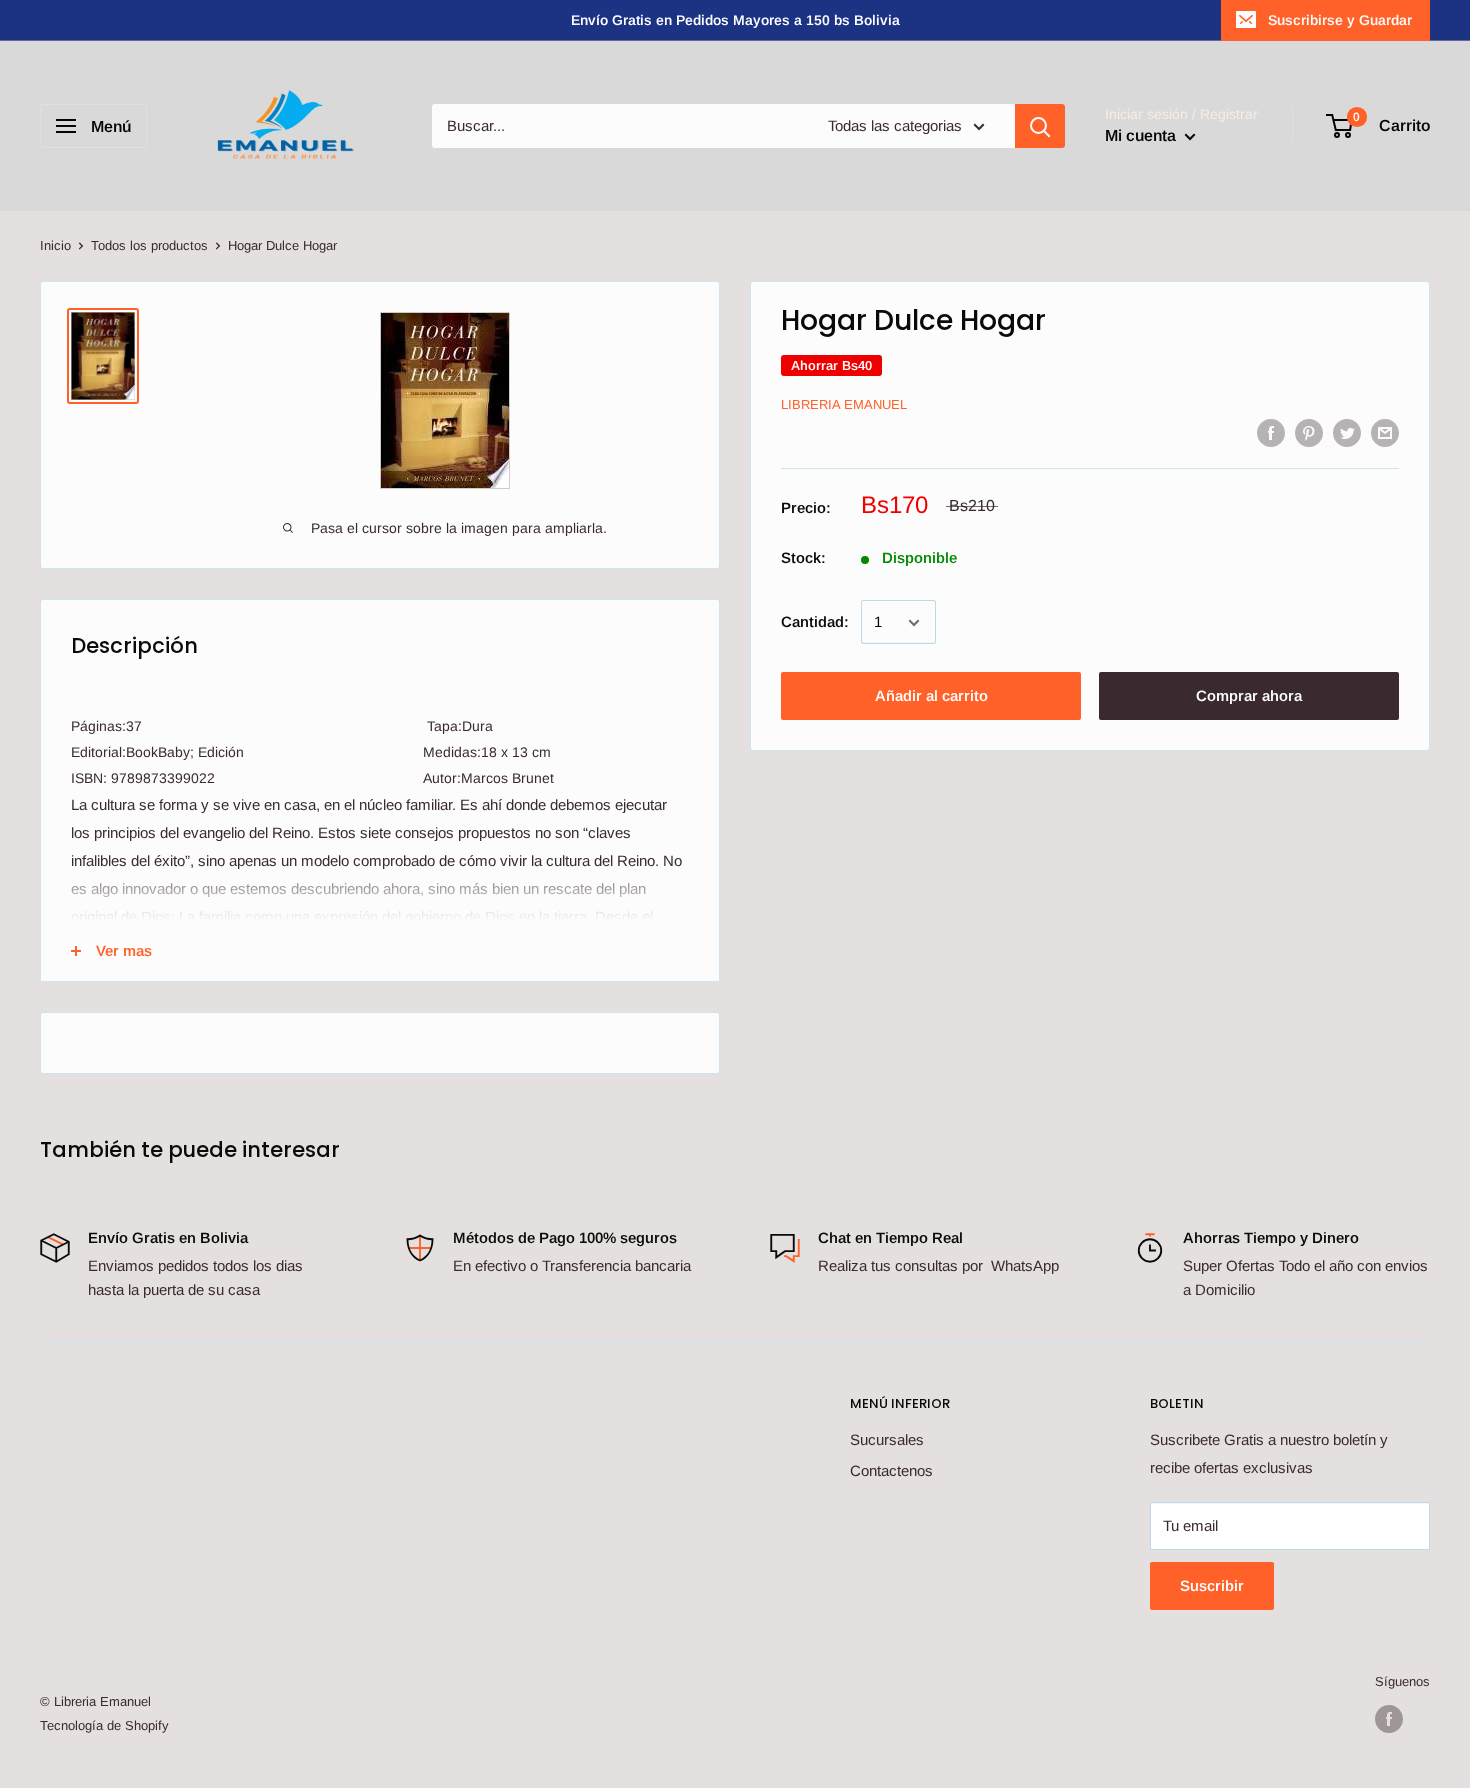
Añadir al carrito (931, 696)
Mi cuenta (1142, 135)
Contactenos (891, 1470)
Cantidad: (815, 622)
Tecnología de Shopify (104, 1725)
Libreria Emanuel (844, 405)
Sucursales (887, 1439)
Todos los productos (149, 245)
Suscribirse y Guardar (1340, 20)
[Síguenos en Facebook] (1389, 1719)
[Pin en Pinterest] (1309, 432)
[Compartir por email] (1385, 432)
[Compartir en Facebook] (1271, 432)
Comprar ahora (1249, 696)
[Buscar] (1040, 126)
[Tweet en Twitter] (1347, 432)
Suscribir (1212, 1585)
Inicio (55, 245)
